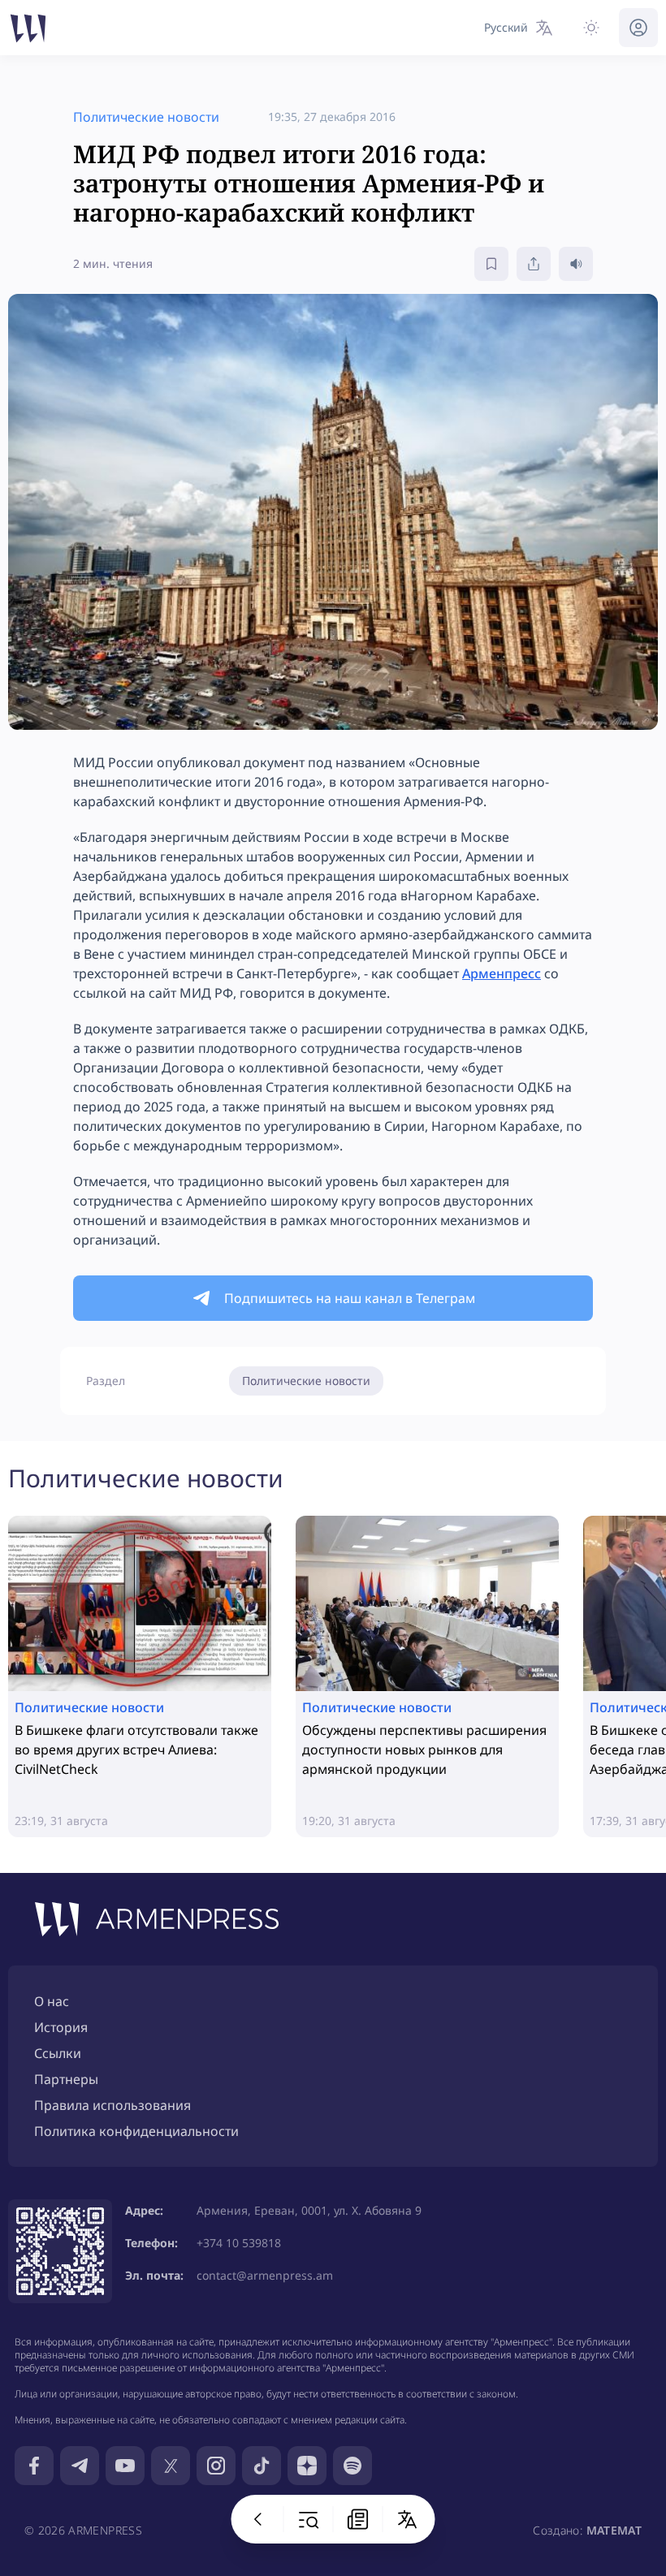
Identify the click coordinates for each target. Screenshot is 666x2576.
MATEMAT (614, 2530)
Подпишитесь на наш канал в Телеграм (350, 1298)
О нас (52, 2001)
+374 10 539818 (239, 2243)
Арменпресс (502, 973)
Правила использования (112, 2105)
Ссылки (58, 2053)
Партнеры (66, 2079)
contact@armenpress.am (265, 2275)
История (61, 2027)
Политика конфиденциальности (136, 2131)
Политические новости (306, 1381)
